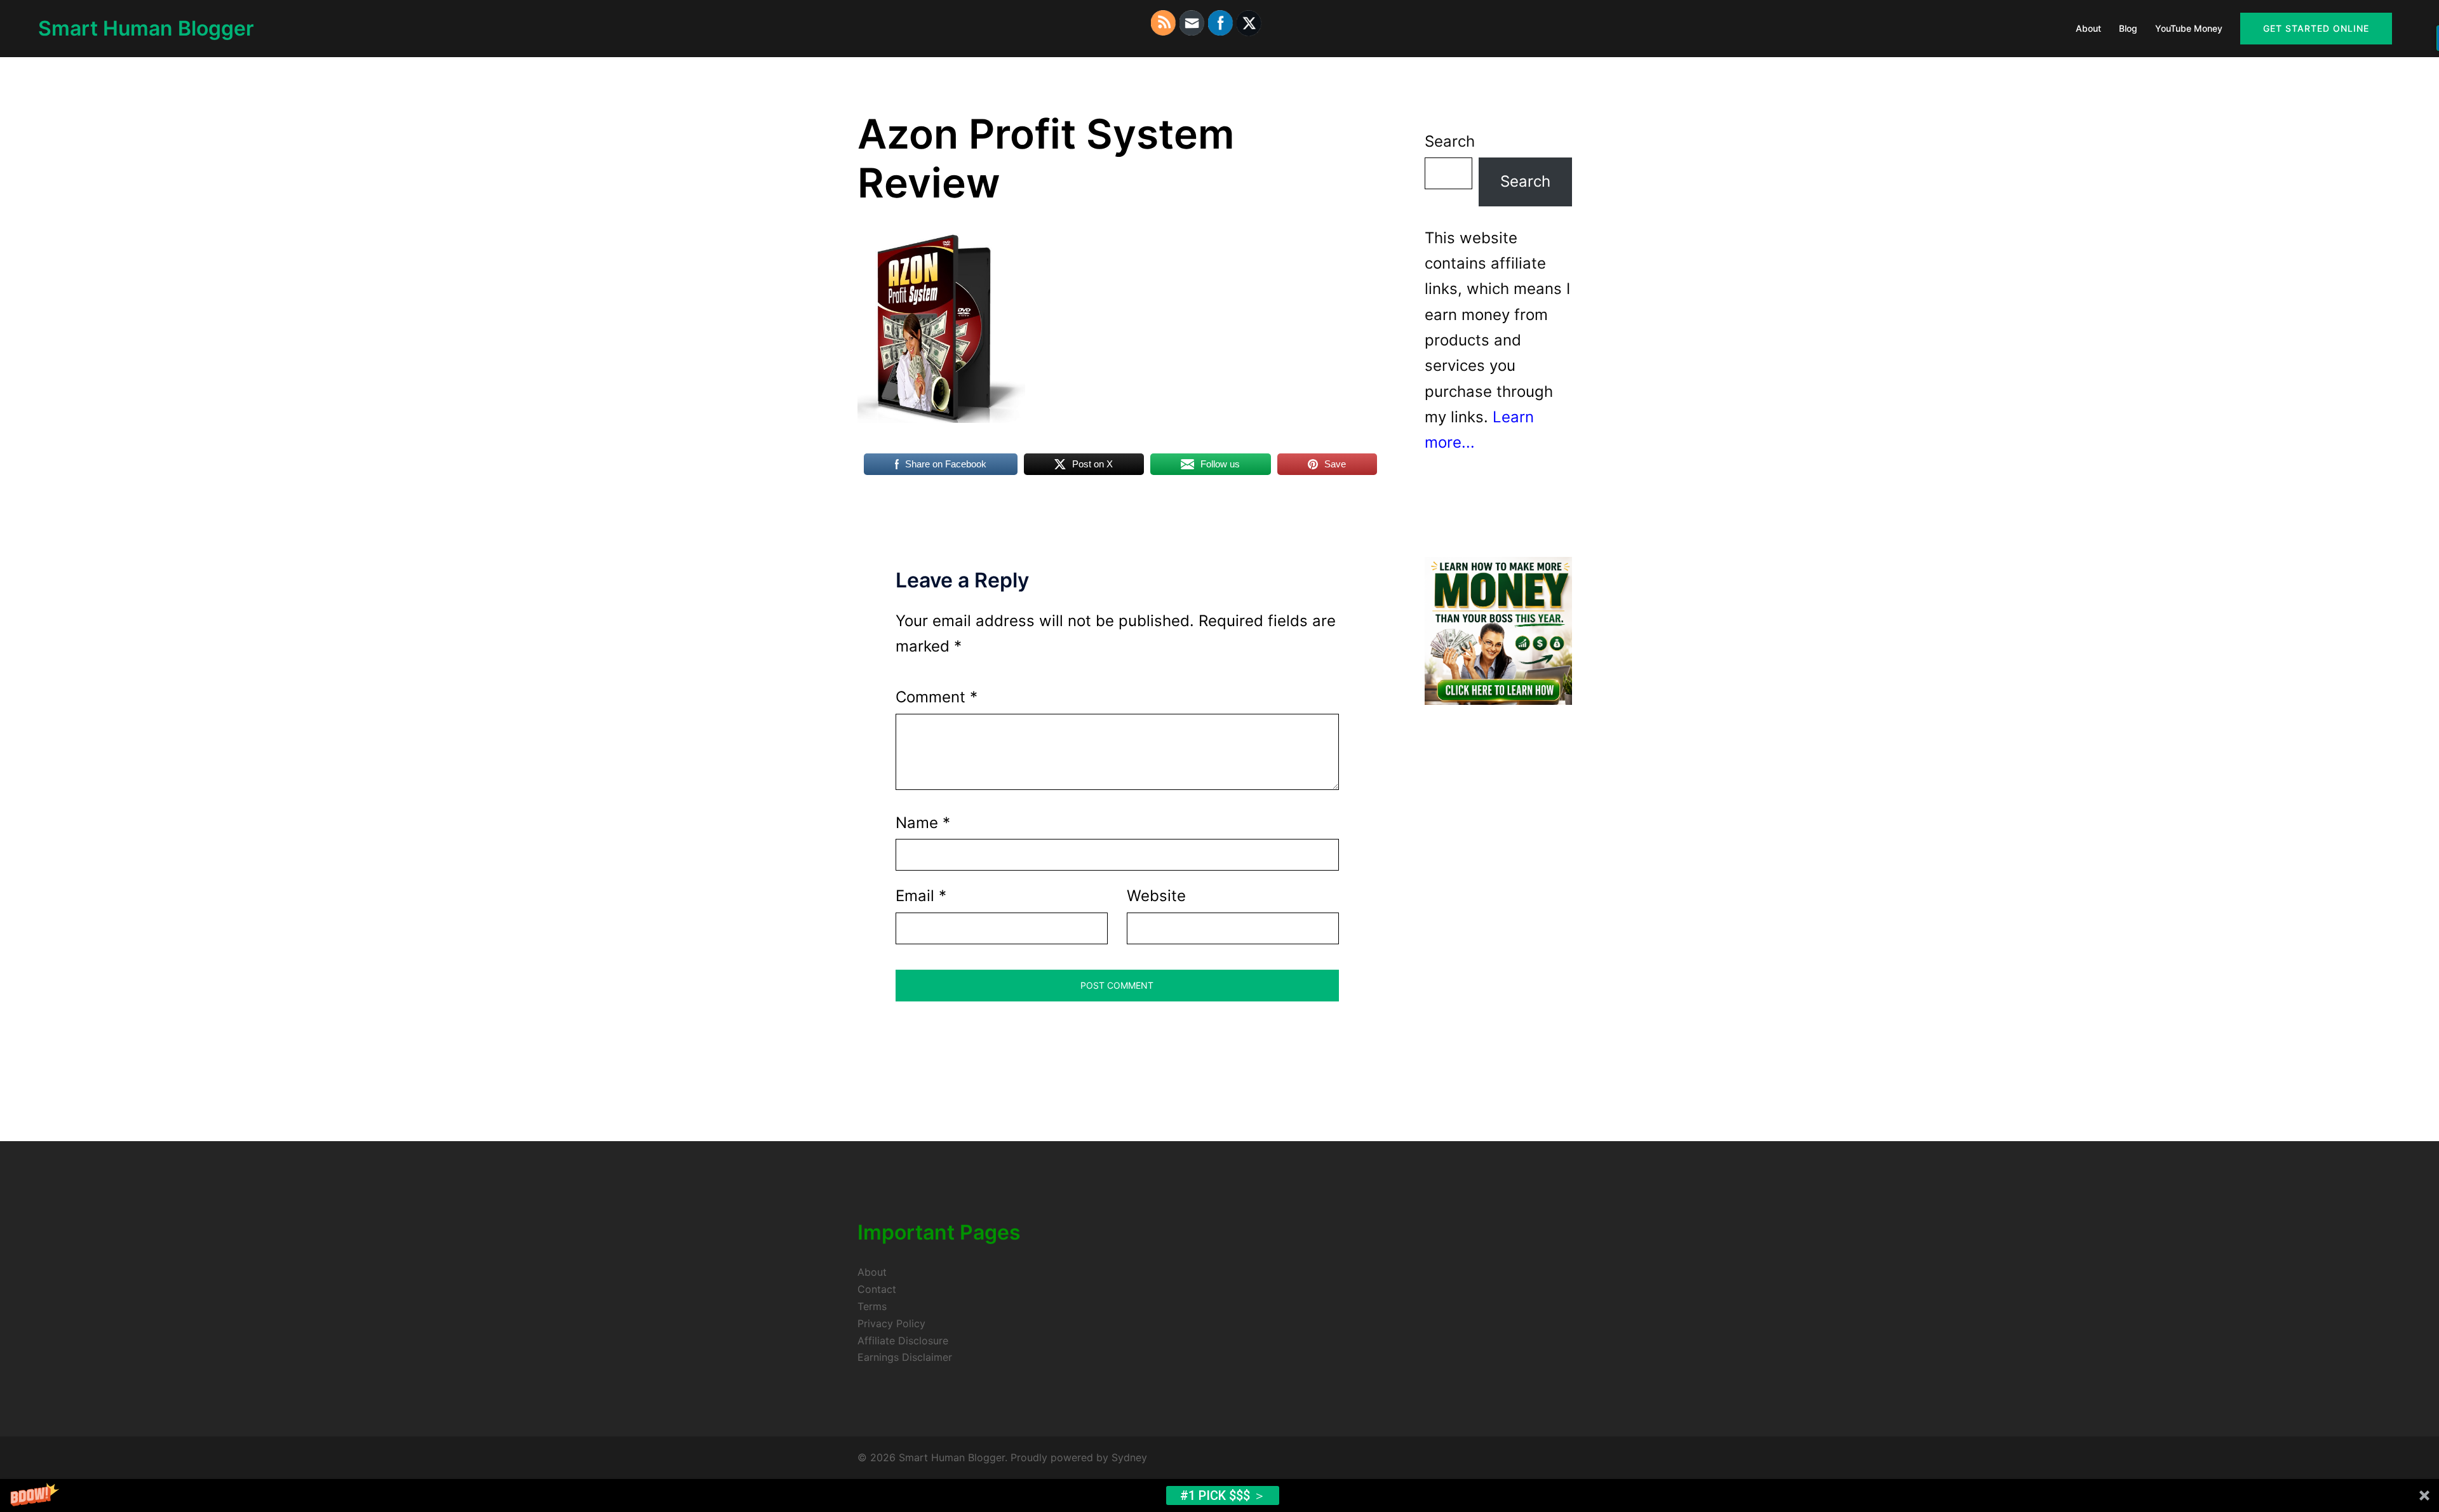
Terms (872, 1306)
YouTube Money (2189, 28)
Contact (877, 1289)
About (2088, 28)
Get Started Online (2316, 28)
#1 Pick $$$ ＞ (1223, 1495)
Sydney (1129, 1457)
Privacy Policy (891, 1323)
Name (923, 823)
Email (921, 896)
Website (1156, 896)
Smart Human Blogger (146, 28)
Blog (2128, 28)
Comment (937, 697)
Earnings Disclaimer (905, 1357)
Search (1450, 141)
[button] (1219, 1495)
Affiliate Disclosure (903, 1341)
